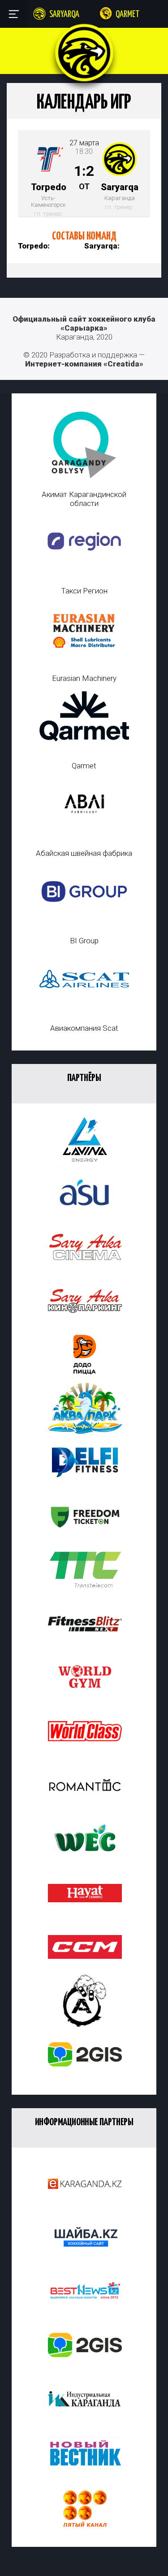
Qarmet (127, 15)
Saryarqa (64, 15)
